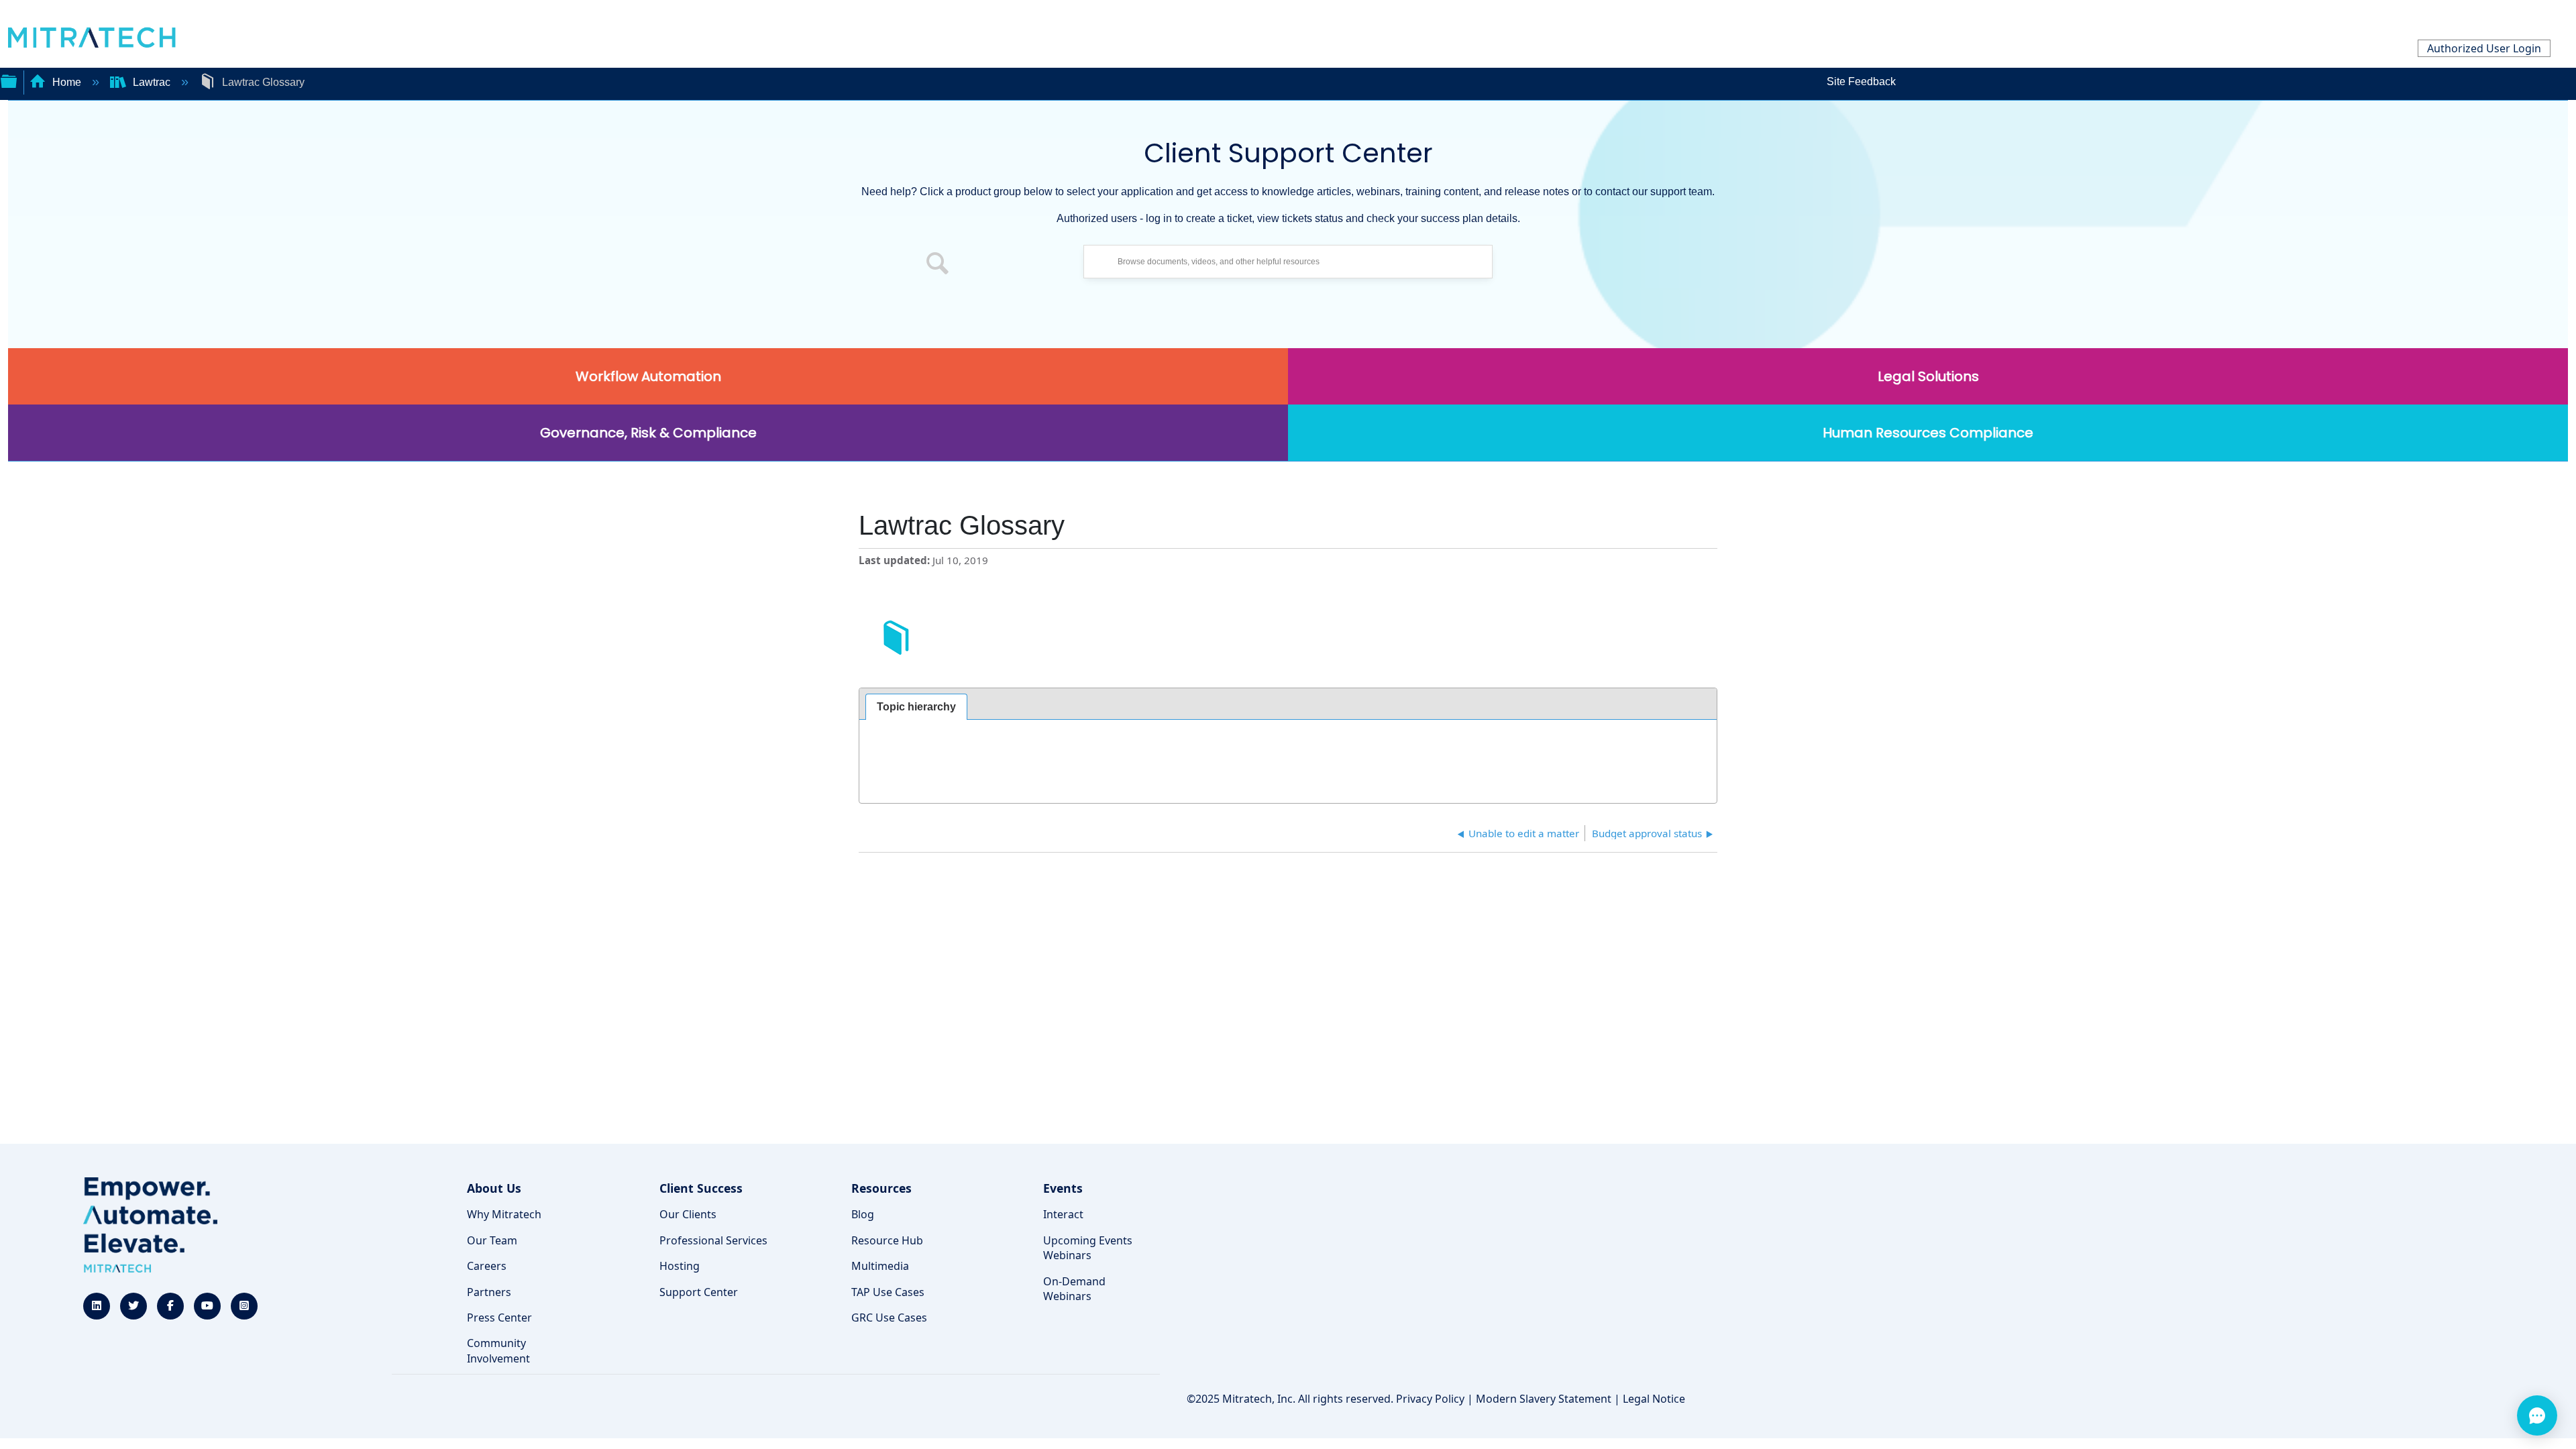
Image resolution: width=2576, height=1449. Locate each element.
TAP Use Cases (888, 1292)
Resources (881, 1188)
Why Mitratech (504, 1214)
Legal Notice (1654, 1399)
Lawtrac (152, 82)
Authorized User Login (2484, 48)
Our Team (492, 1240)
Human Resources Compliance (1928, 433)
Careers (487, 1266)
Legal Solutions (1928, 376)
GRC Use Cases (889, 1318)
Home (67, 82)
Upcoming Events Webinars (1088, 1248)
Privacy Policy (1430, 1399)
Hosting (680, 1266)
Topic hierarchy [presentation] (916, 707)
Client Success (701, 1188)
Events (1063, 1188)
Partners (489, 1292)
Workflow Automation (648, 376)
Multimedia (880, 1266)
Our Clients (688, 1214)
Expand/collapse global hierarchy (9, 80)
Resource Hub (887, 1240)
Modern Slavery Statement (1544, 1399)
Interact (1063, 1214)
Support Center (699, 1292)
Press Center (499, 1318)
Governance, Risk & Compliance (648, 433)
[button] (938, 265)
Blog (863, 1214)
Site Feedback (1861, 82)
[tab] (916, 707)
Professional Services (713, 1240)
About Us (494, 1188)
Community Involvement (498, 1350)
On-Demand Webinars (1074, 1289)
